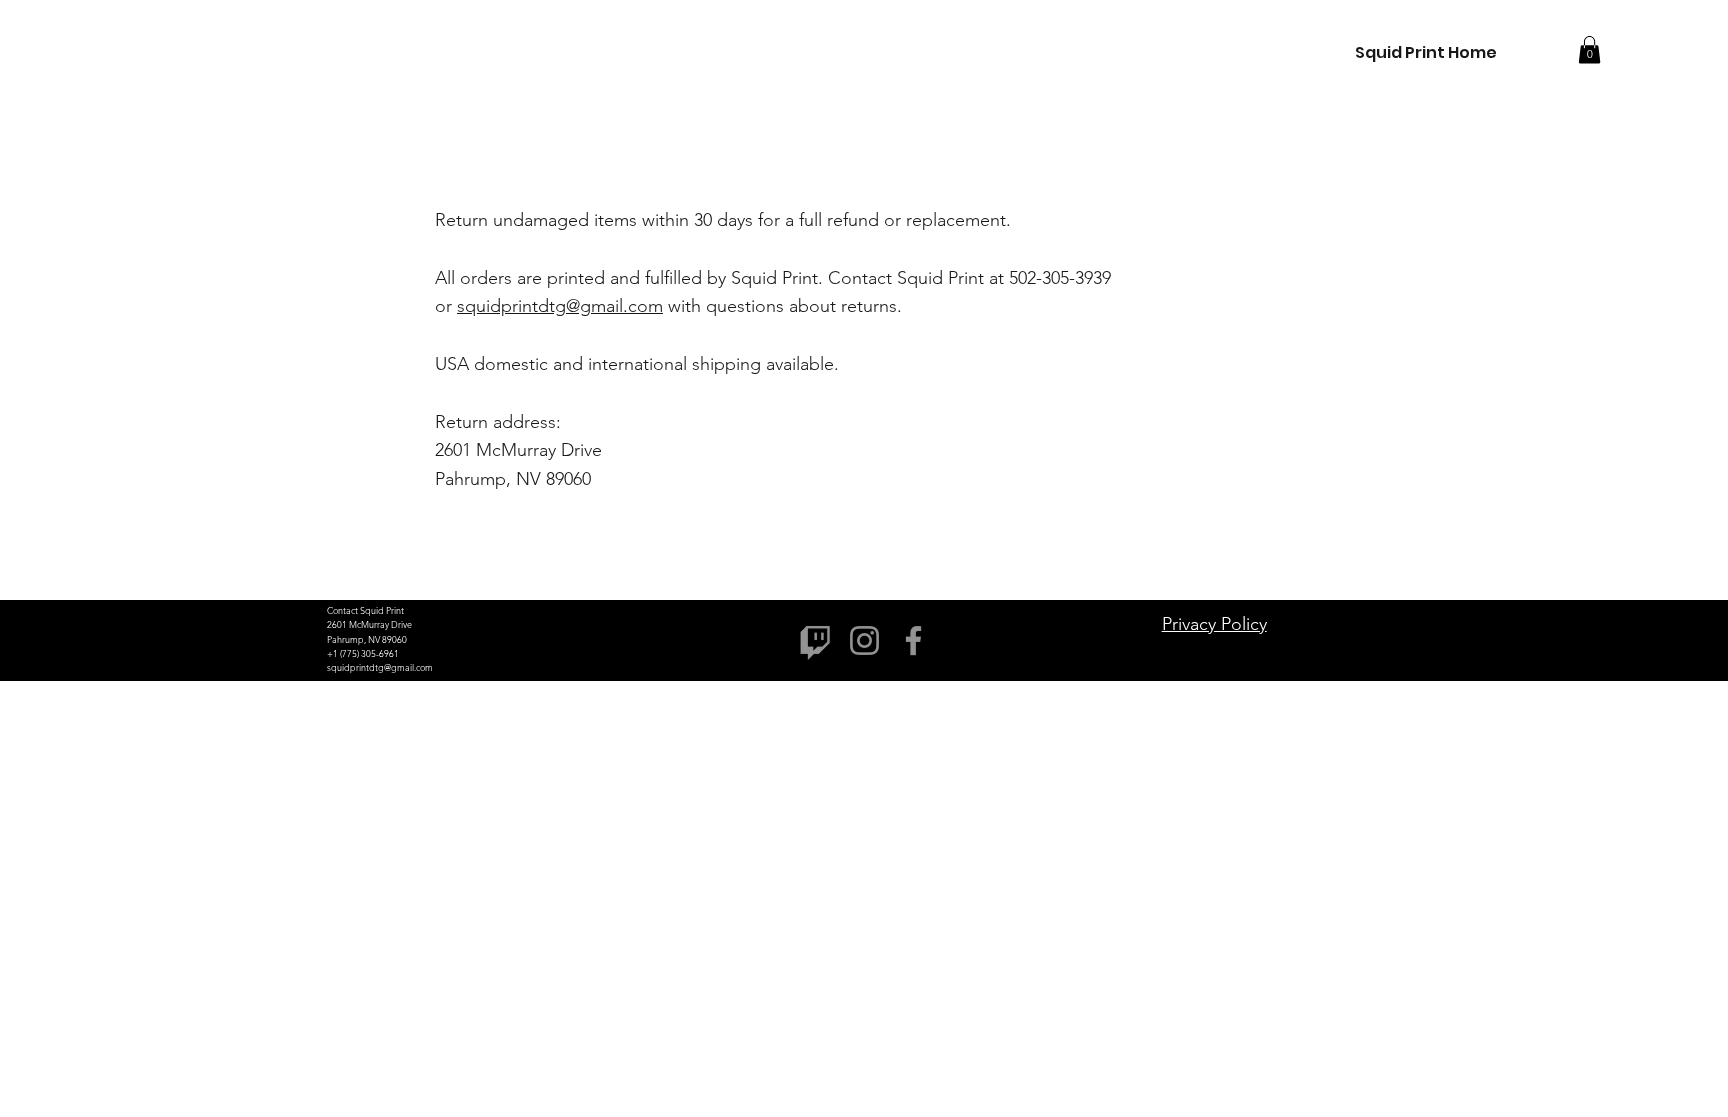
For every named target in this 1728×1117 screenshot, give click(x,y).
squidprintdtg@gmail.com (560, 306)
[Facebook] (913, 640)
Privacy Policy (1214, 624)
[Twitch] (815, 640)
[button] (1589, 49)
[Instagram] (864, 640)
